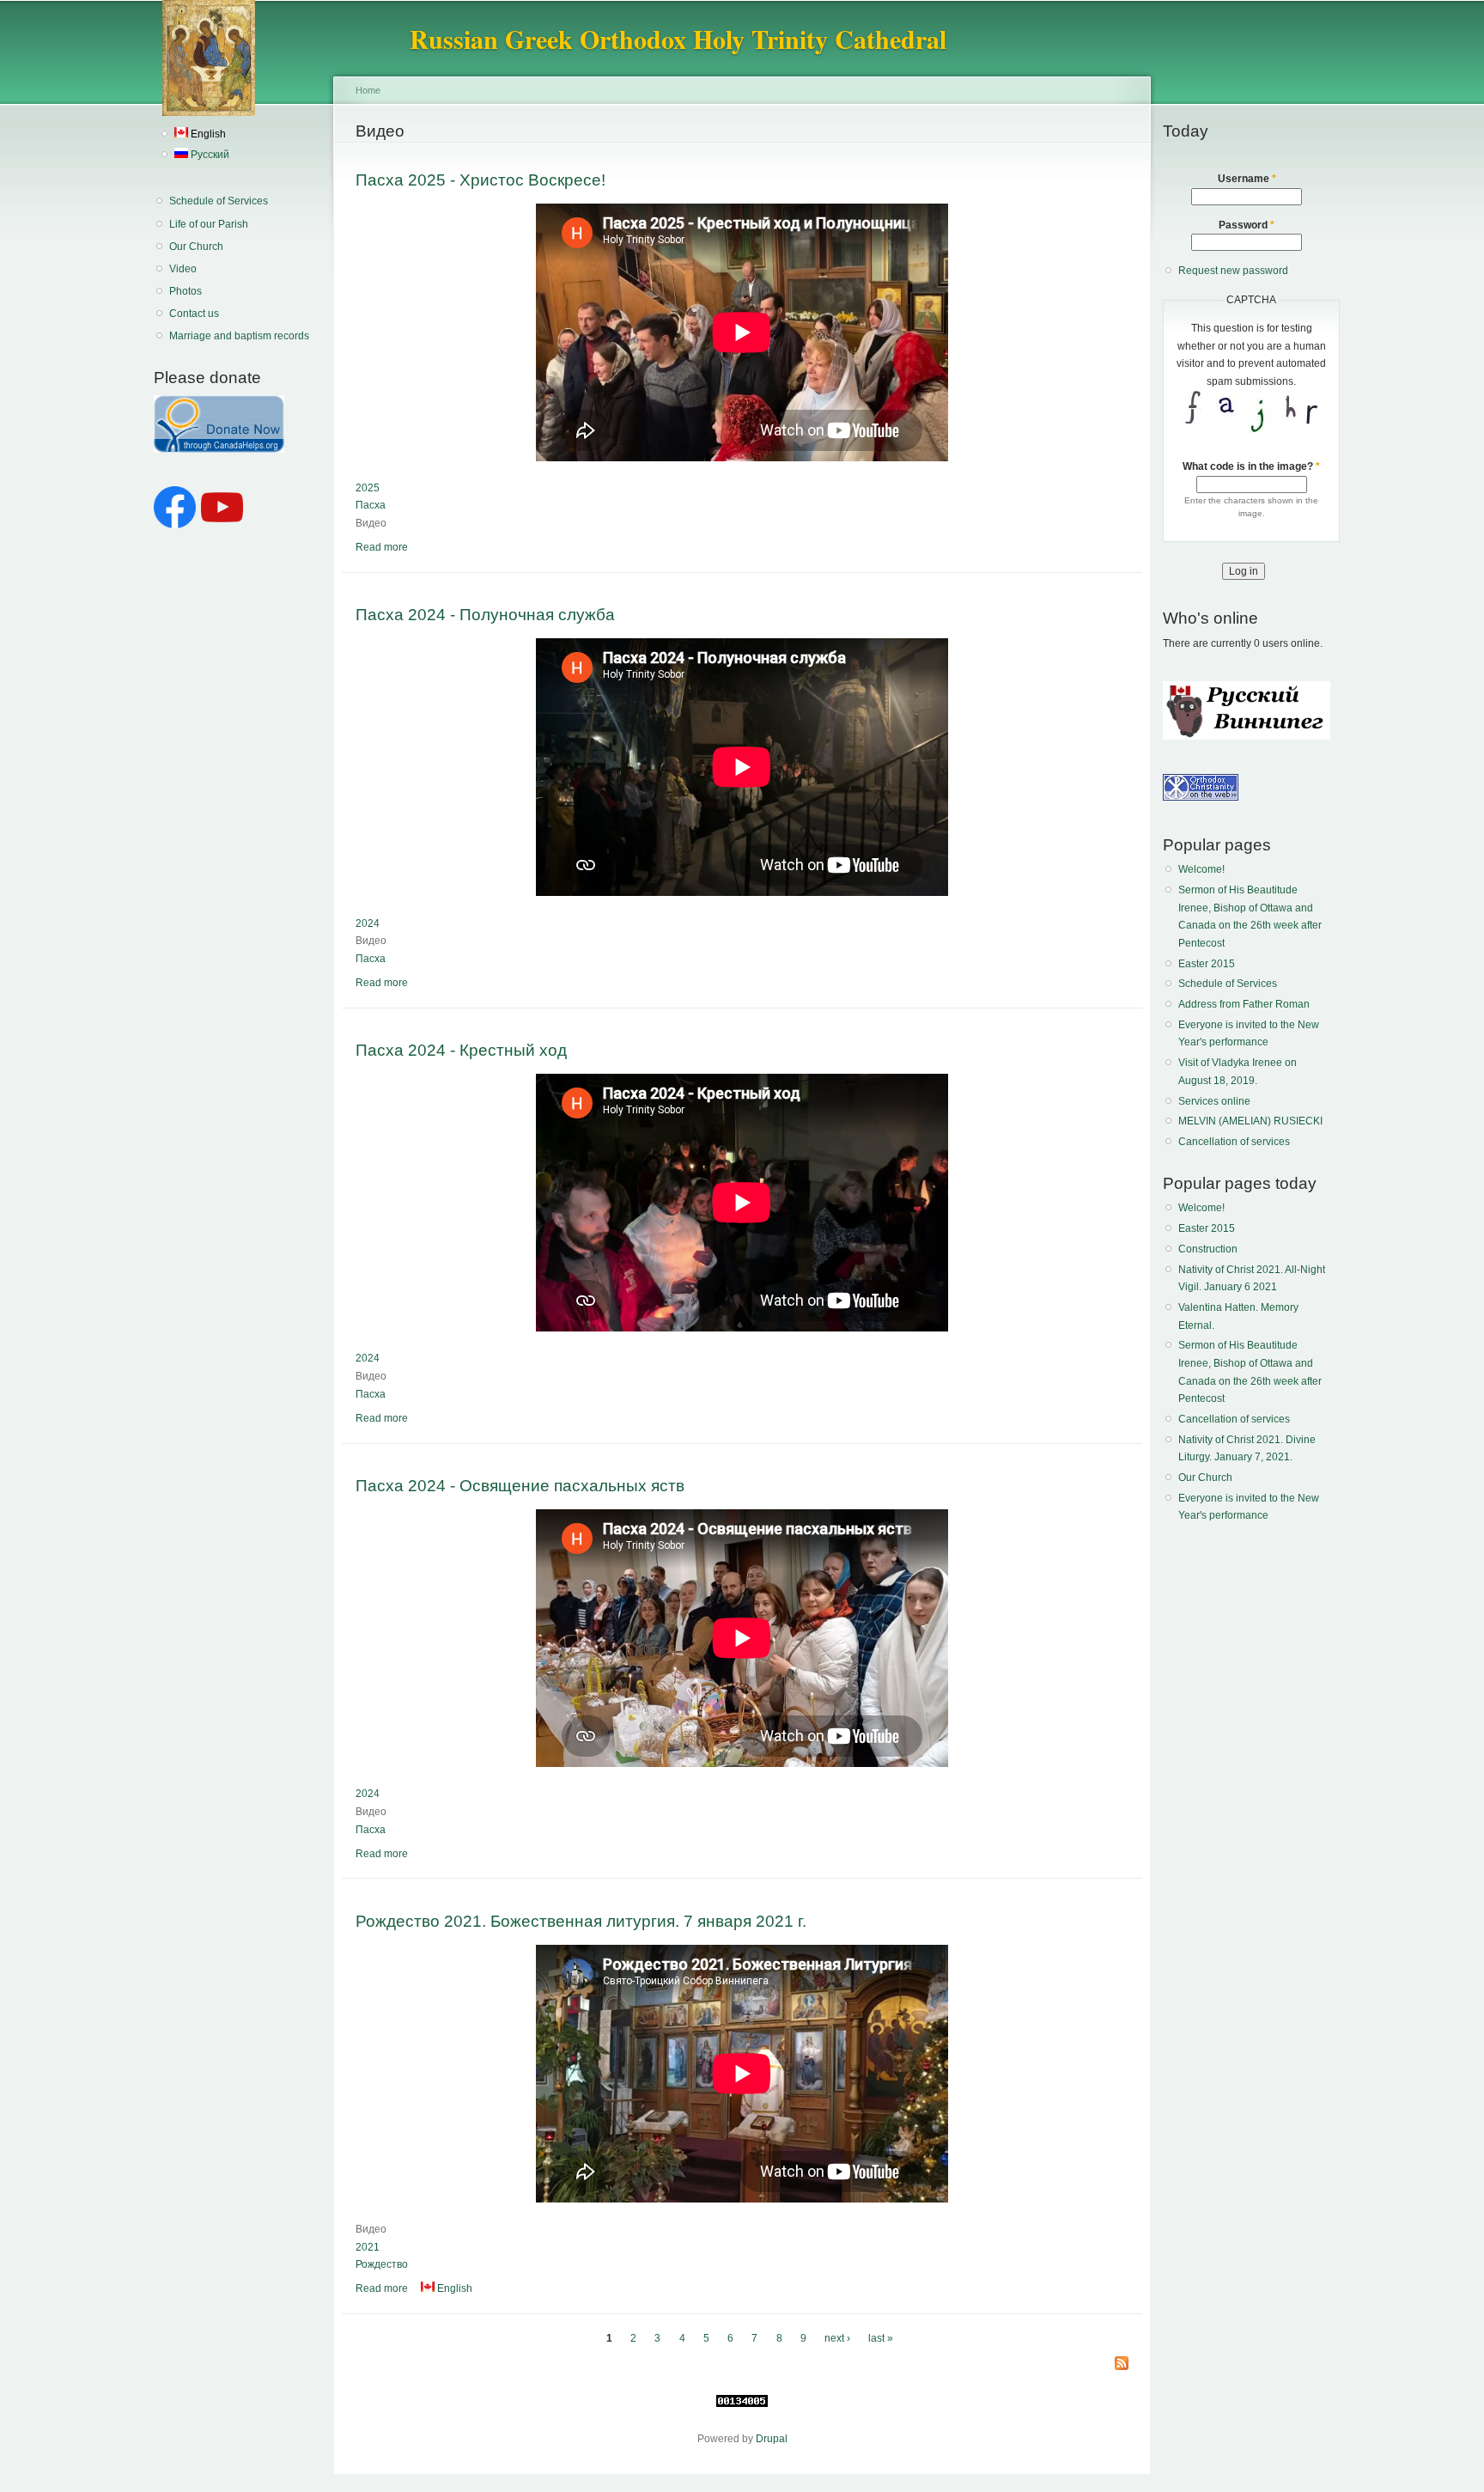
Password (1247, 225)
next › (837, 2338)
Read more (382, 547)
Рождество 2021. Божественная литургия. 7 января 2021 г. (581, 1921)
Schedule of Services (219, 201)
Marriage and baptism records (239, 336)
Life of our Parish (209, 224)
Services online (1214, 1101)
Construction (1208, 1249)
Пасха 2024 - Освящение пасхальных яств (520, 1485)
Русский (209, 155)
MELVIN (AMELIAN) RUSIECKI (1250, 1121)
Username (1247, 179)
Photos (185, 291)
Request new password (1233, 271)
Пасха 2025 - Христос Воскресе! (480, 180)
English (207, 134)
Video (183, 269)
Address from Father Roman (1244, 1004)
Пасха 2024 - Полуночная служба (485, 614)
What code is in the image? (1251, 466)
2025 (368, 488)
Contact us (194, 314)
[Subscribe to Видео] (1122, 2364)
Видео (371, 523)
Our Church (196, 247)
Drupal (772, 2439)
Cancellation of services (1234, 1142)
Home (368, 90)
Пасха (371, 505)
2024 (368, 923)
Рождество (382, 2264)
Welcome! (1201, 869)
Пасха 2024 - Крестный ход (461, 1050)
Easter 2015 (1207, 964)
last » (881, 2338)
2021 (368, 2247)
